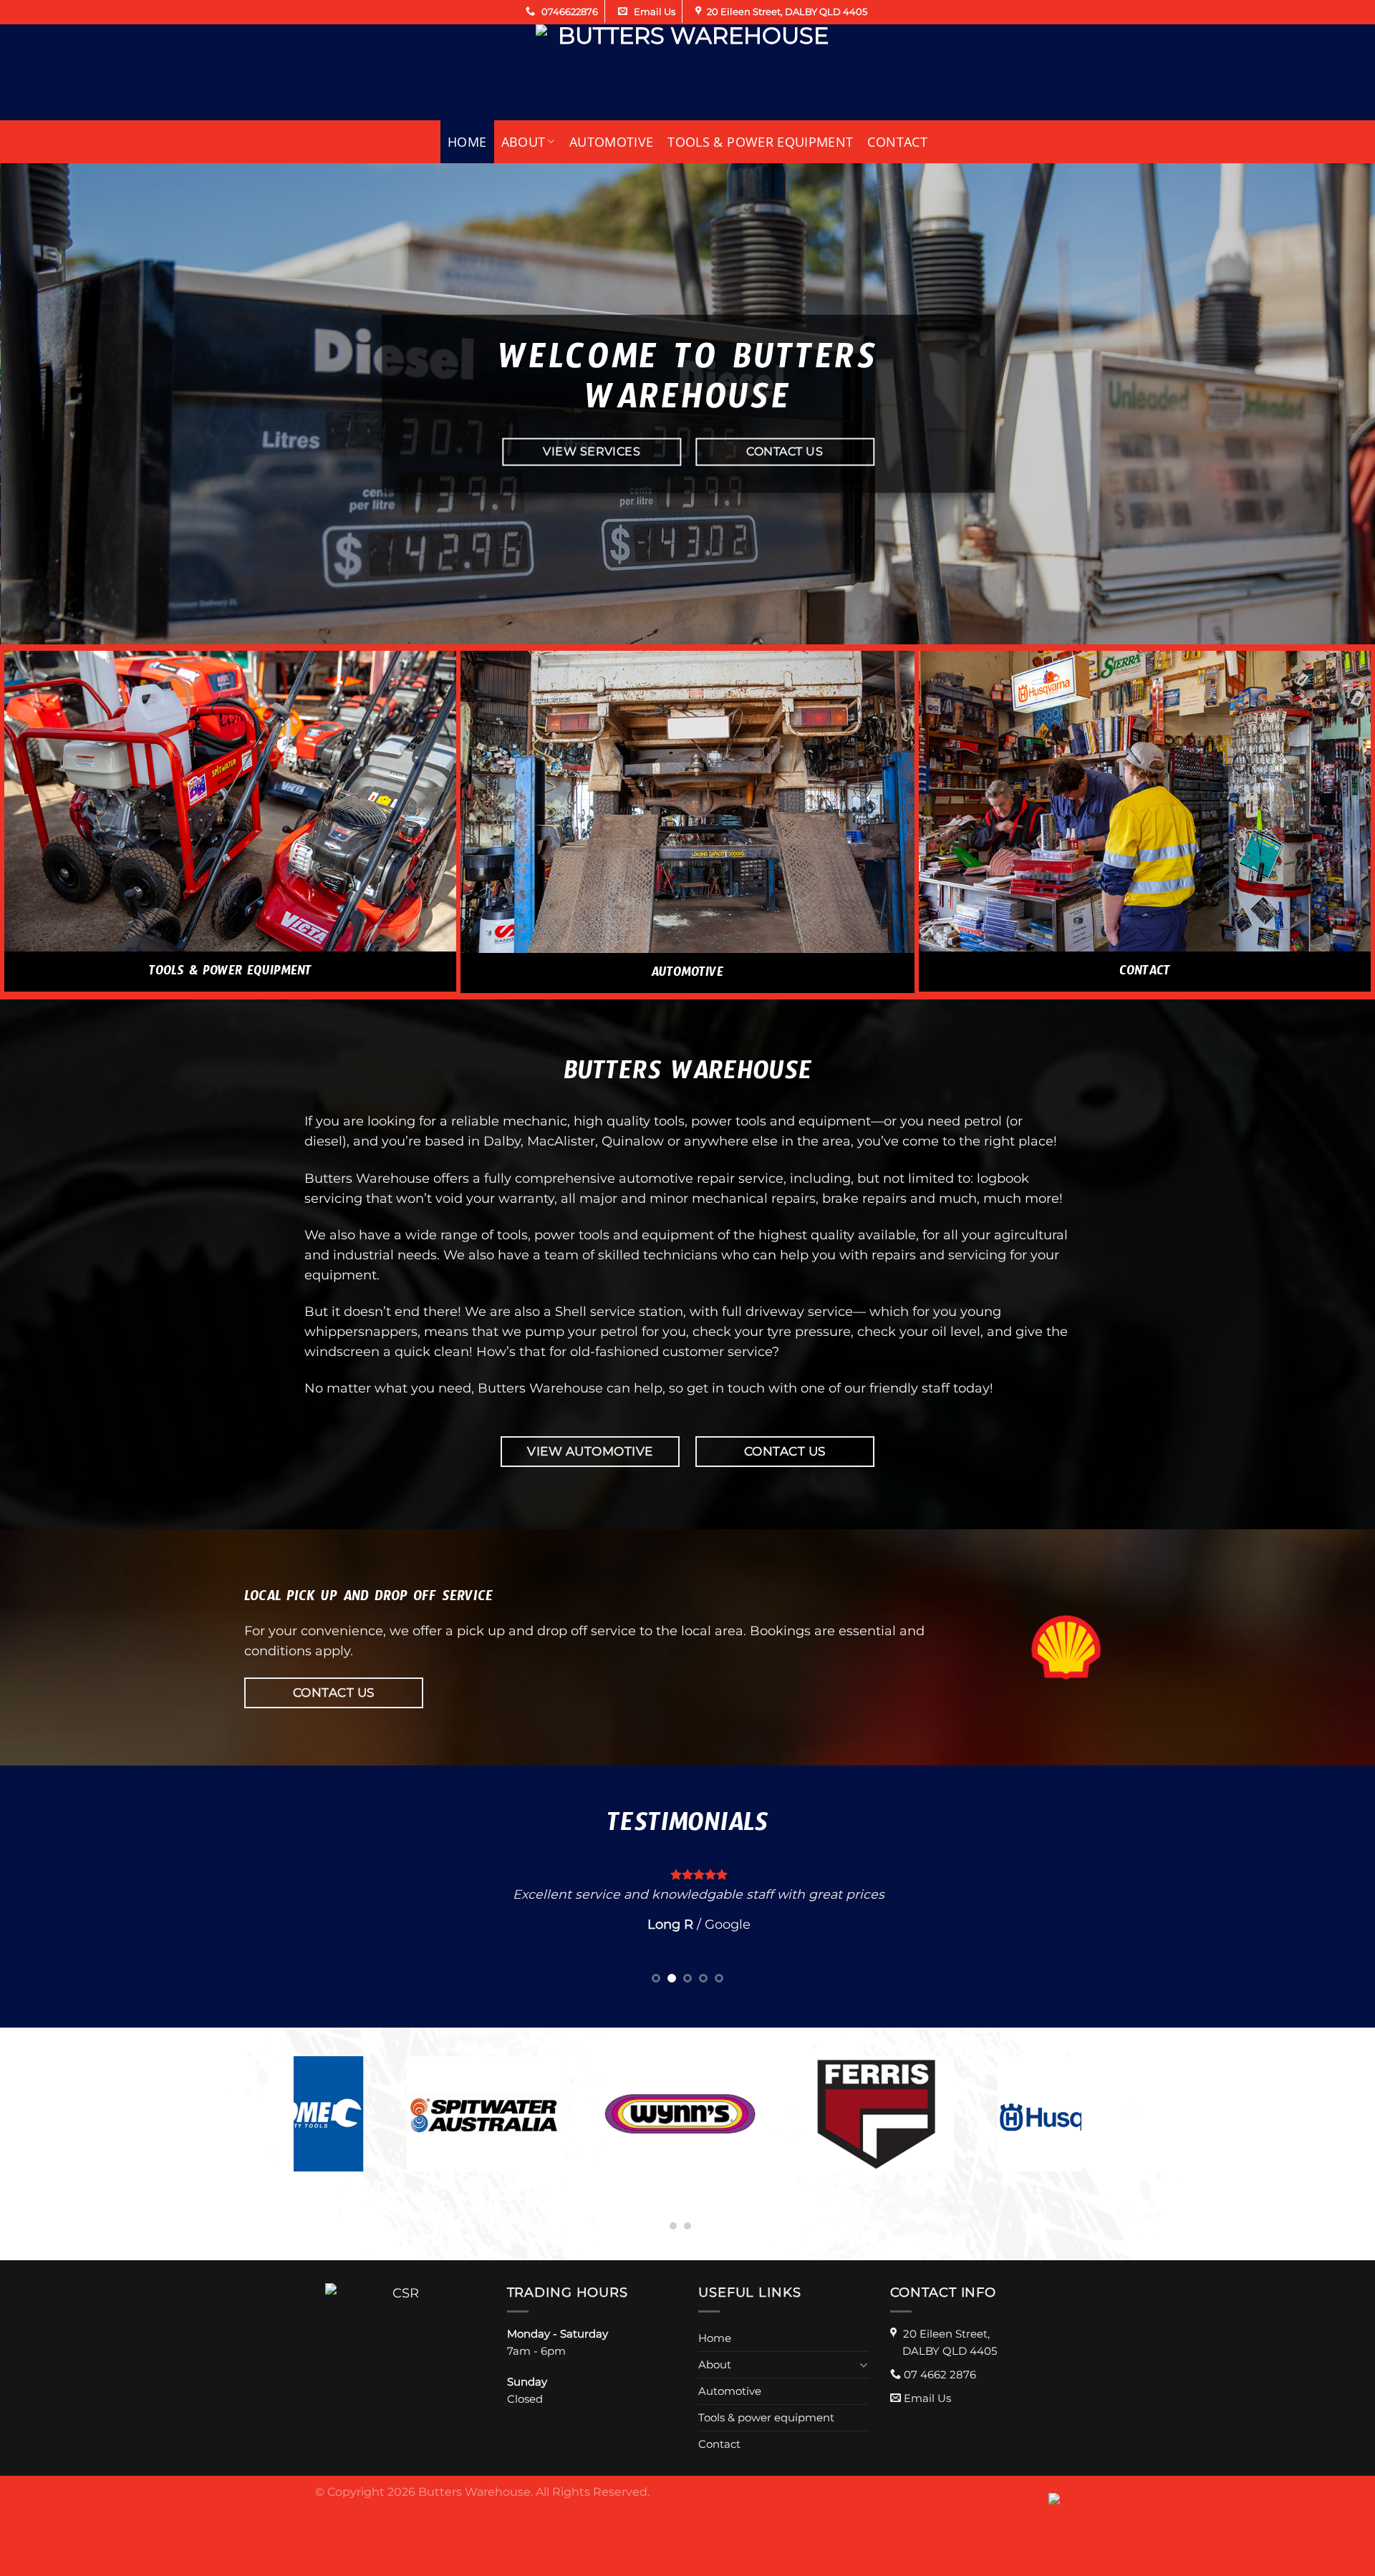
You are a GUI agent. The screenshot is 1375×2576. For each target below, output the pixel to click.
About (524, 142)
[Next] (1329, 404)
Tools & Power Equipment (230, 974)
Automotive (612, 142)
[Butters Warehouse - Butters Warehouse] (687, 72)
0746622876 (569, 11)
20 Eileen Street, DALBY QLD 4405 (787, 11)
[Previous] (46, 404)
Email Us (653, 11)
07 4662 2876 (940, 2392)
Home (467, 142)
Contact (897, 142)
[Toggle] (863, 2382)
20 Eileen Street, (950, 2360)
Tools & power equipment (760, 142)
